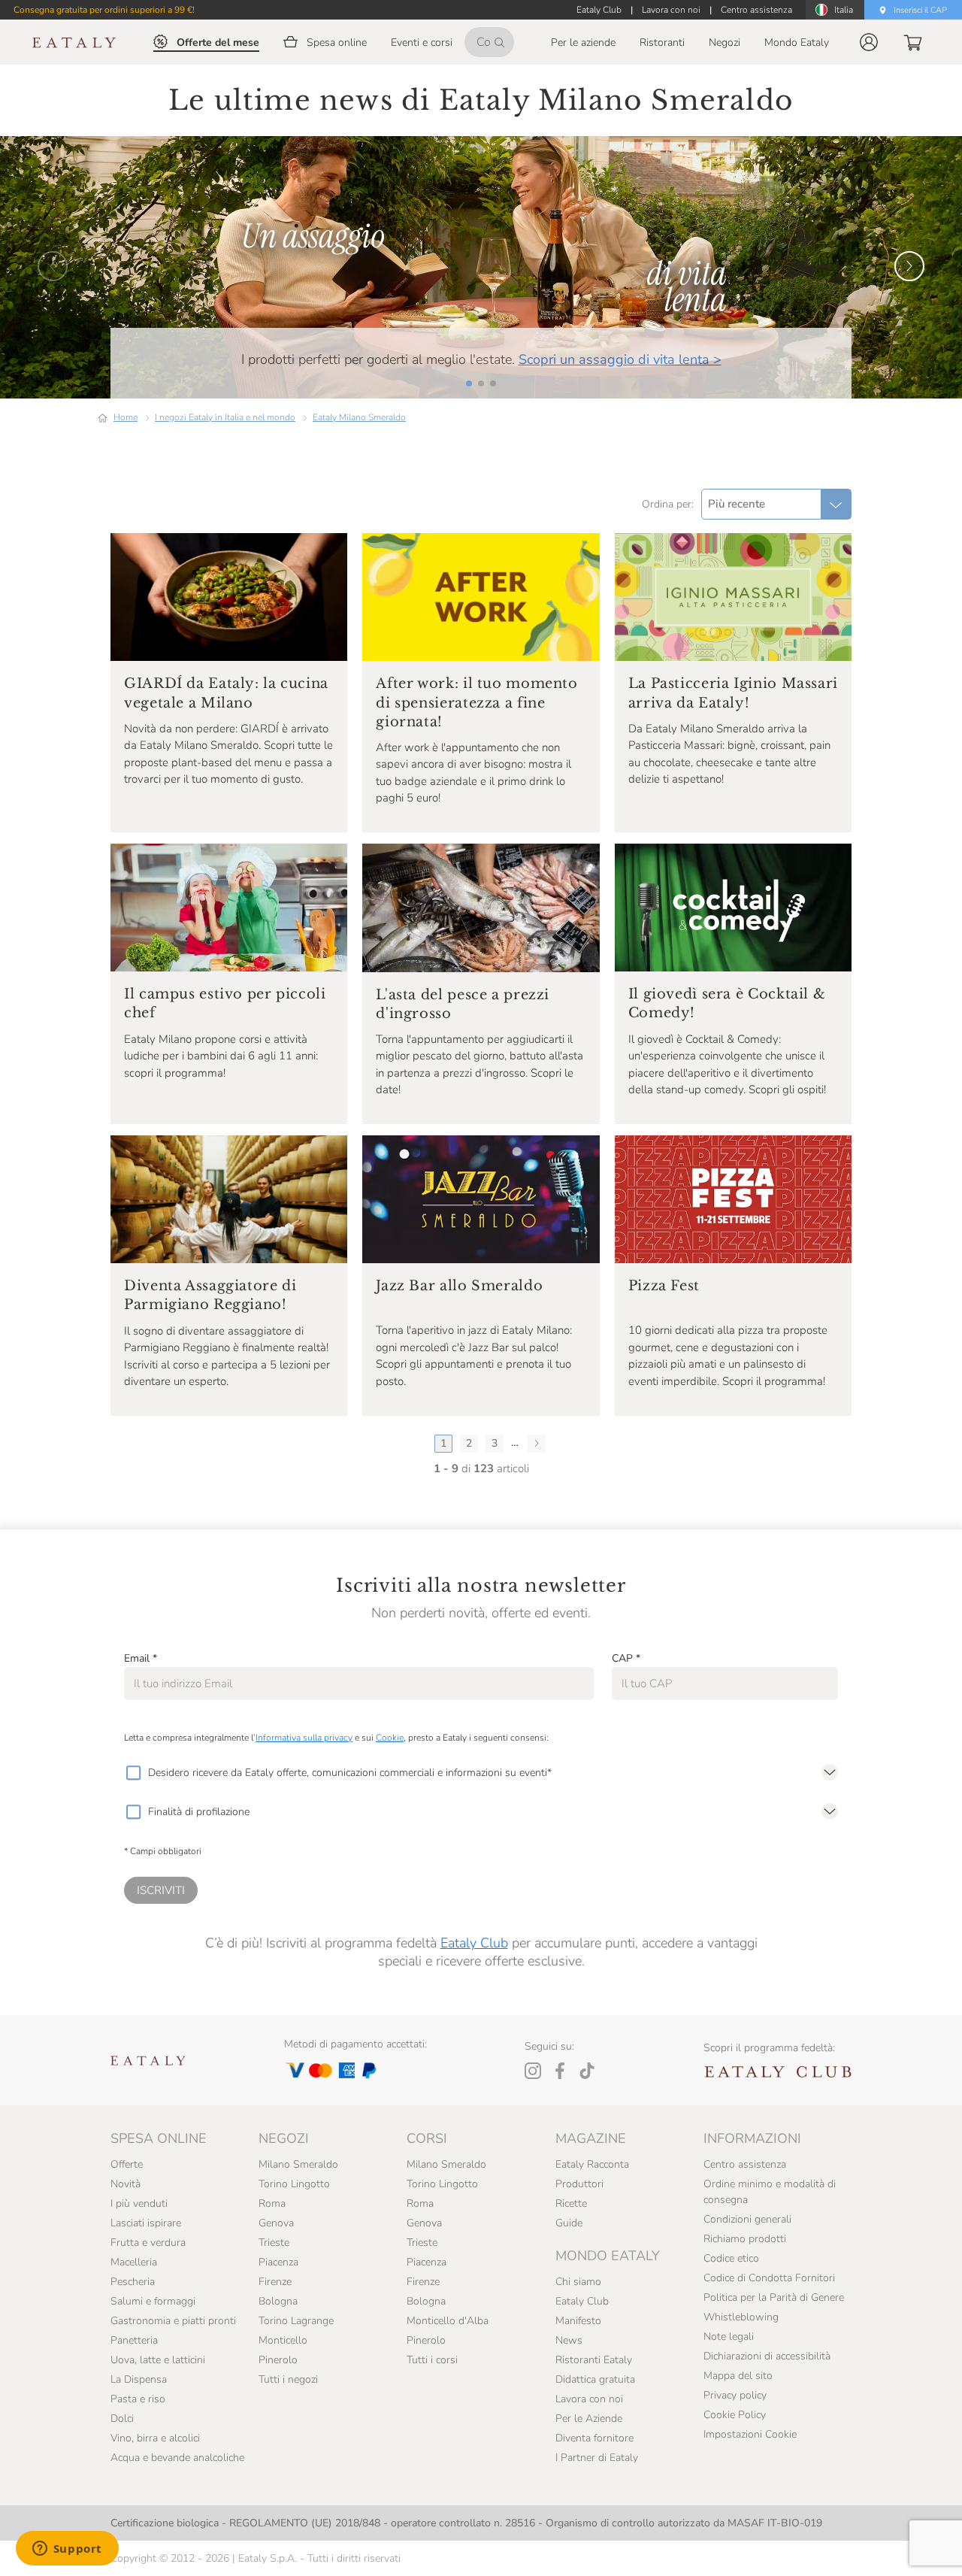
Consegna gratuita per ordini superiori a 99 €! (104, 10)
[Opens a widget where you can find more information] (67, 2550)
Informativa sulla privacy (304, 1738)
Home (126, 417)
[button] (869, 42)
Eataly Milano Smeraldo (359, 417)
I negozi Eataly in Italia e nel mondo (225, 417)
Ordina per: (668, 504)
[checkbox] (133, 1773)
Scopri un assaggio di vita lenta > (620, 359)
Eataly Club (474, 1943)
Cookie (390, 1738)
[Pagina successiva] (537, 1444)
